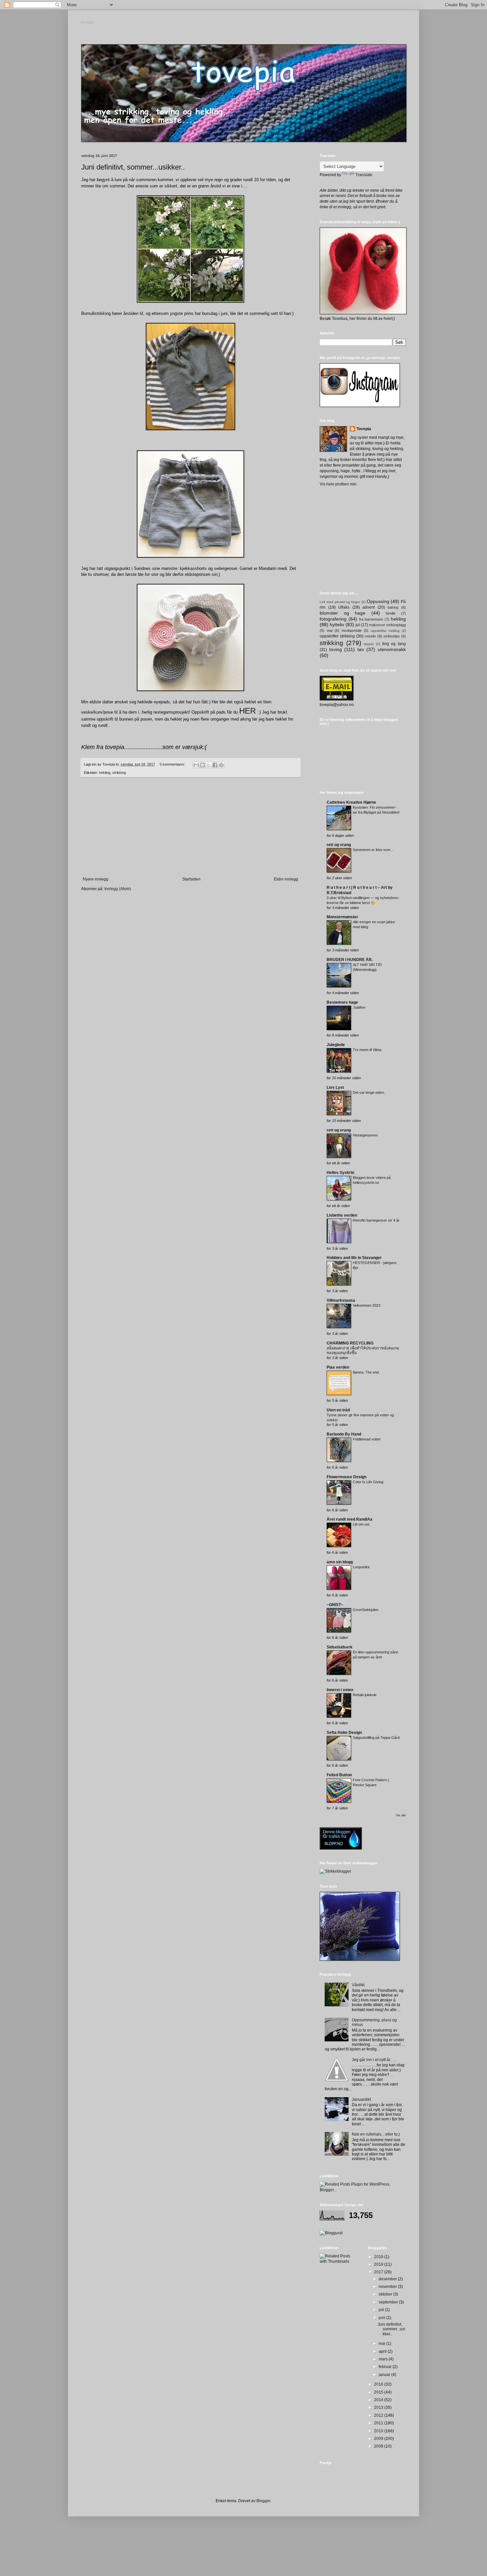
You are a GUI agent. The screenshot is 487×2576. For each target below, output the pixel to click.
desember (388, 2279)
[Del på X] (209, 765)
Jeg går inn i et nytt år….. (374, 2060)
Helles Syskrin (340, 1173)
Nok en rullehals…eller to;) (376, 2134)
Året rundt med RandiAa (350, 1519)
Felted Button (339, 1775)
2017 (379, 2272)
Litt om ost (361, 1524)
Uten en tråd (338, 1410)
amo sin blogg (340, 1562)
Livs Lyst (335, 1087)
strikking (119, 773)
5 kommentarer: (173, 764)
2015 (379, 2392)
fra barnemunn (371, 619)
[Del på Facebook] (215, 765)
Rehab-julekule (365, 1695)
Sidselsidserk (340, 1647)
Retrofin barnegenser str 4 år (376, 1220)
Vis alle (401, 1815)
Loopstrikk (361, 1567)
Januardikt (361, 2099)
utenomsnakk (392, 649)
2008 (379, 2446)
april (383, 2351)
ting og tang (394, 644)
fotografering (333, 619)
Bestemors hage (342, 1002)
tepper (369, 644)
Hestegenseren (365, 1135)
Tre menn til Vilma (367, 1050)
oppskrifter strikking (337, 636)
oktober (386, 2294)
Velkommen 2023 (367, 1305)
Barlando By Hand (344, 1434)
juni (382, 2318)
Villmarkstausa (341, 1300)
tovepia (88, 23)
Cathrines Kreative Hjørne (351, 802)
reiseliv (370, 636)
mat (330, 631)
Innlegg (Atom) (118, 889)
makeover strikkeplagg (387, 625)
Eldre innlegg (286, 879)
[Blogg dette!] (202, 765)
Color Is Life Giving (368, 1482)
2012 (379, 2415)
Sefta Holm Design (344, 1733)
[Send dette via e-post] (196, 765)
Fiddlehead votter (367, 1439)
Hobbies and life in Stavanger (354, 1258)
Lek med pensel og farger (340, 602)
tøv (361, 649)
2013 (379, 2407)
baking (393, 607)
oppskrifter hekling (385, 631)
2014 (379, 2400)
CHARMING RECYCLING (350, 1343)
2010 (379, 2431)
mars (384, 2359)
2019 (379, 2257)
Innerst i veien (340, 1690)
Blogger (263, 2501)
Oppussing (378, 601)
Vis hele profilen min (338, 484)
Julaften (359, 1007)
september (389, 2302)
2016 (379, 2384)
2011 (379, 2423)
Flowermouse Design (347, 1477)
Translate (364, 175)
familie (391, 613)
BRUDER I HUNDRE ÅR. (350, 960)
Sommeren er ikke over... (373, 850)
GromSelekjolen (366, 1610)
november (388, 2287)
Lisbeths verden (342, 1215)
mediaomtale (352, 631)
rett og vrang (339, 845)
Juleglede (336, 1045)
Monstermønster (342, 917)
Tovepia (364, 429)
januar (385, 2375)
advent (369, 607)
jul (358, 625)
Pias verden (338, 1367)
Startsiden (191, 879)
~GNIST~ (335, 1605)
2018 (379, 2264)
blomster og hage (343, 613)
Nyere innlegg (96, 879)
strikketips (392, 636)
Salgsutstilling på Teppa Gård (376, 1738)
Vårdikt (358, 1985)
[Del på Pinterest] (221, 765)
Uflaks (344, 607)
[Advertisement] (190, 827)
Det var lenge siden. (369, 1092)
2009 (379, 2439)
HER (247, 711)
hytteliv (337, 625)
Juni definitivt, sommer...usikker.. (133, 167)
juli (382, 2310)
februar (386, 2367)
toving (336, 649)
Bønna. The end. (366, 1372)
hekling (105, 773)
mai (382, 2344)
